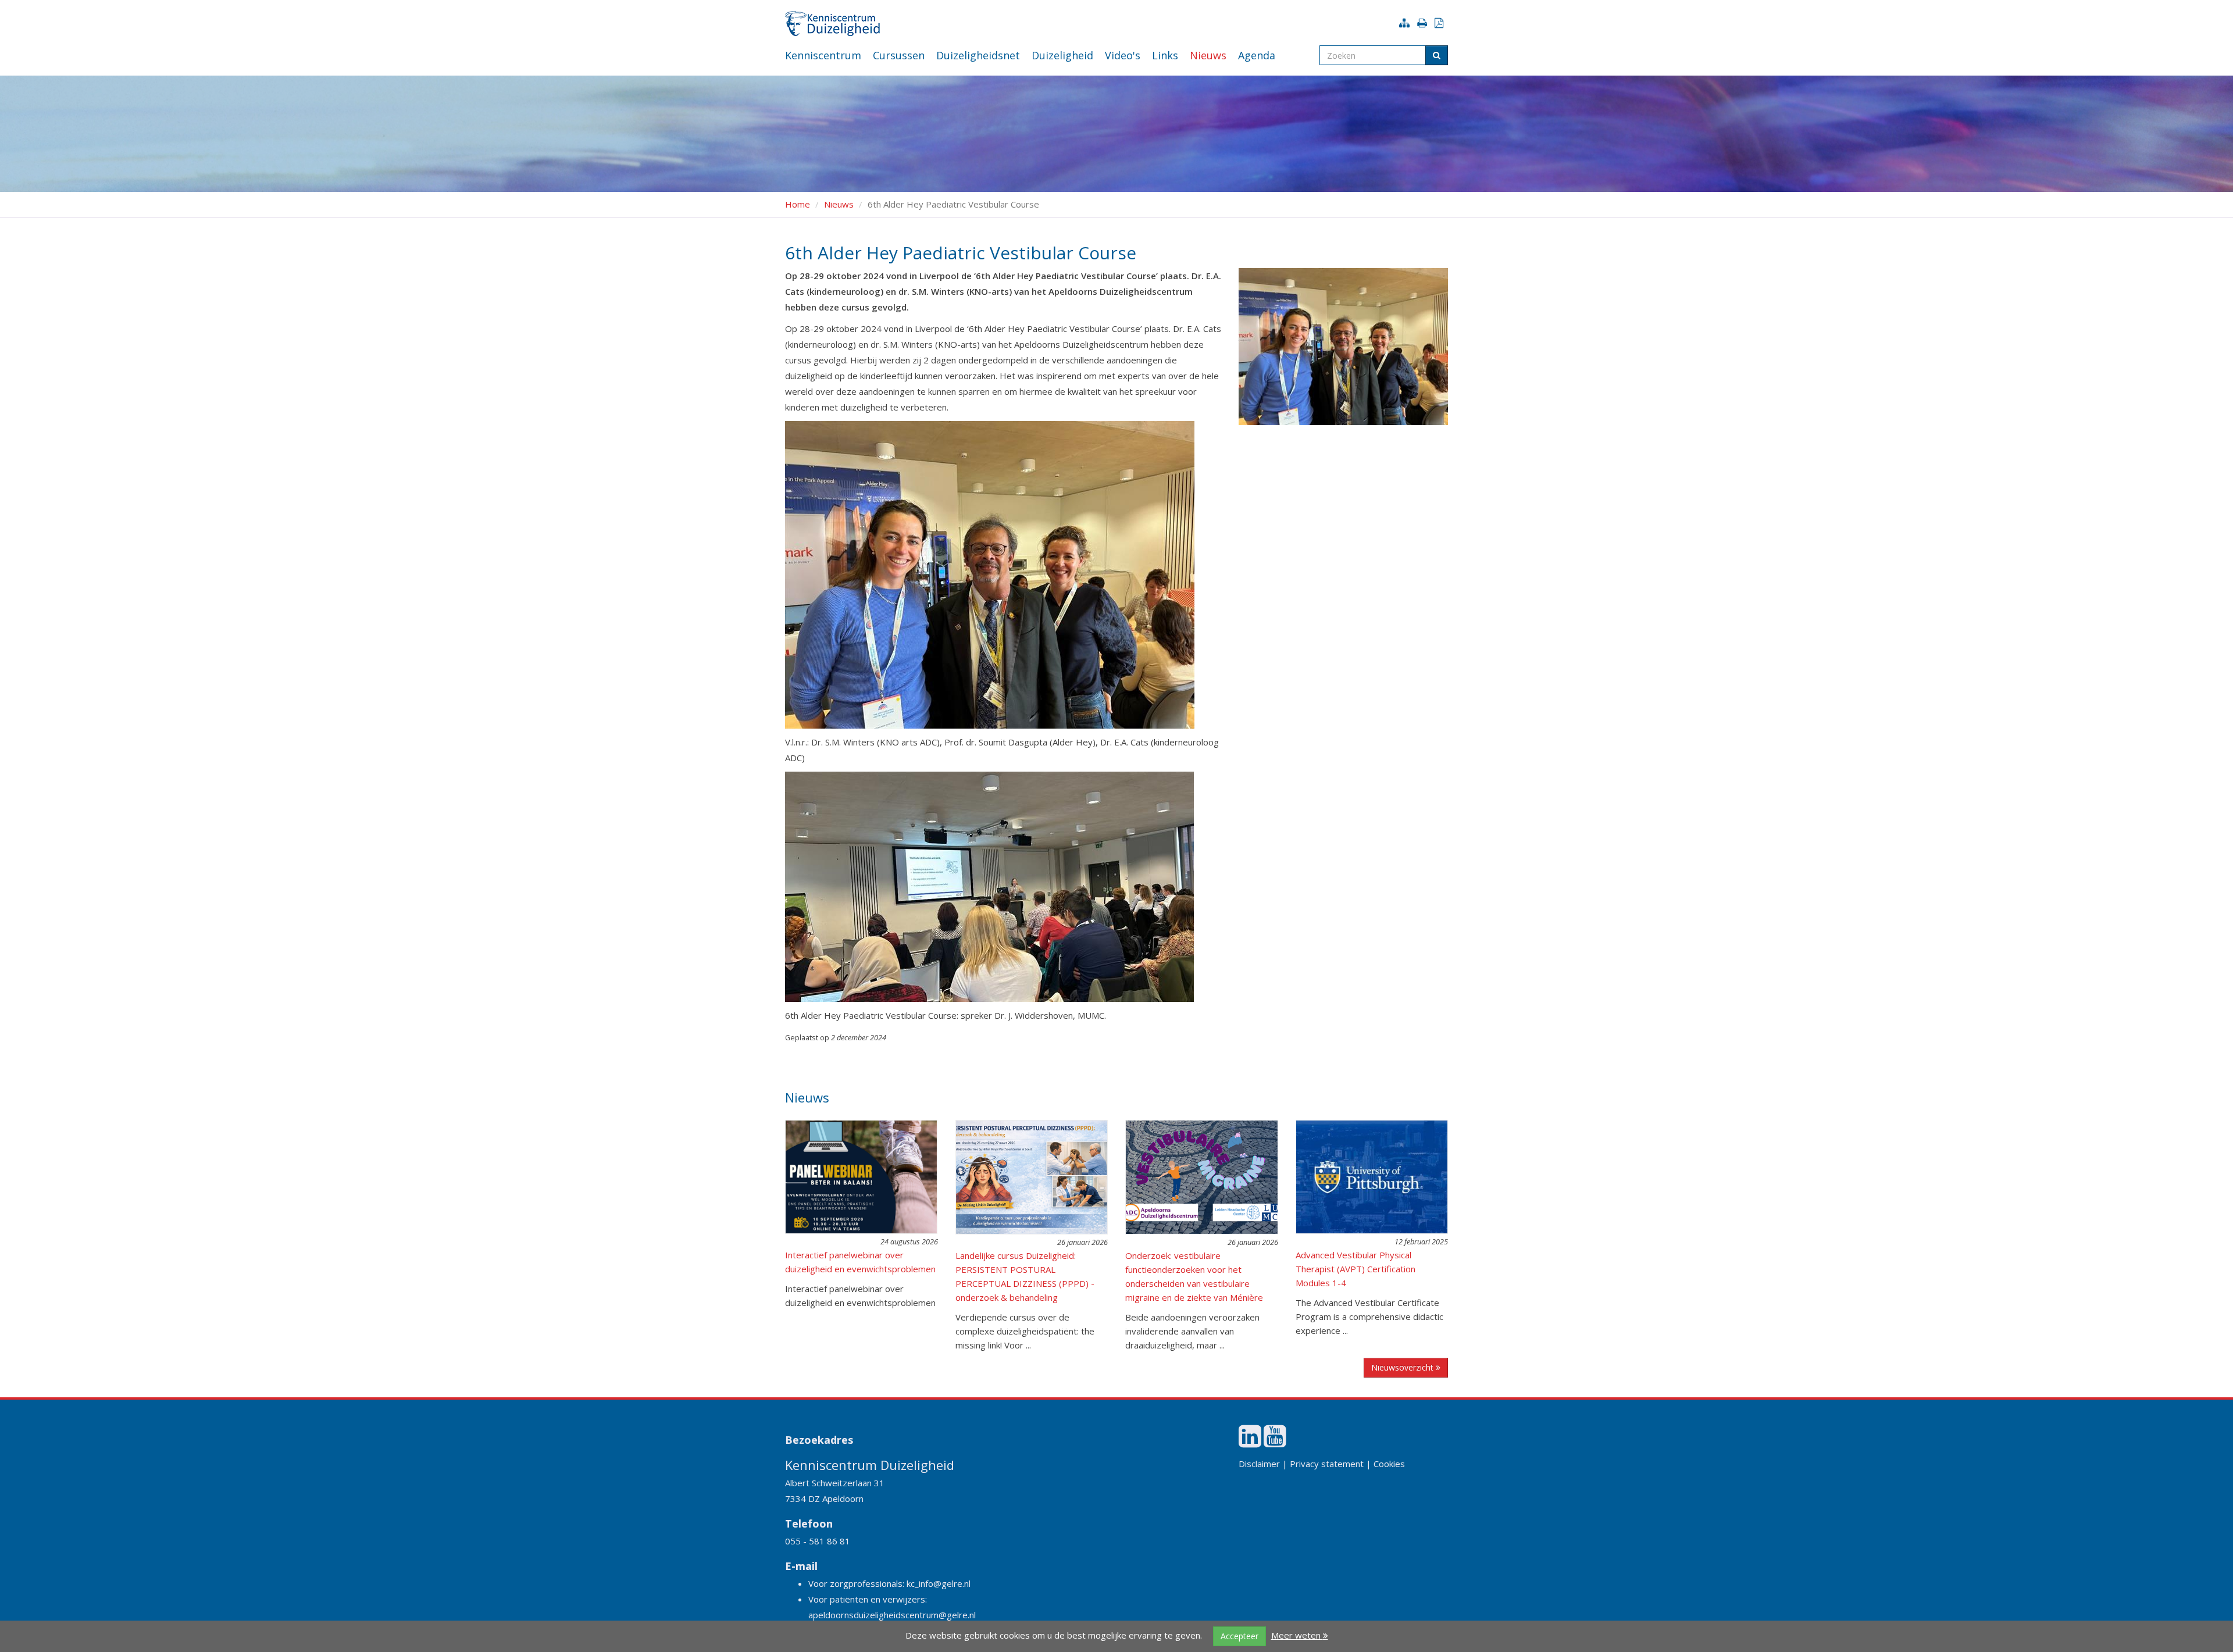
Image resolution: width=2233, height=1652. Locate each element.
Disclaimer (1259, 1464)
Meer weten (1297, 1635)
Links (1165, 55)
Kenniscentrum (823, 55)
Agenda (1257, 55)
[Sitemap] (1407, 23)
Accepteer (1239, 1636)
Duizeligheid (1062, 55)
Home (798, 204)
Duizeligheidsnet (978, 55)
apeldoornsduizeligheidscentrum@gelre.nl (892, 1615)
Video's (1123, 55)
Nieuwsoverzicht (1403, 1367)
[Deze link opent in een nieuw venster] (1250, 1442)
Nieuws (1208, 55)
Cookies (1389, 1464)
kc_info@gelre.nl (939, 1583)
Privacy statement (1327, 1464)
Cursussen (899, 55)
